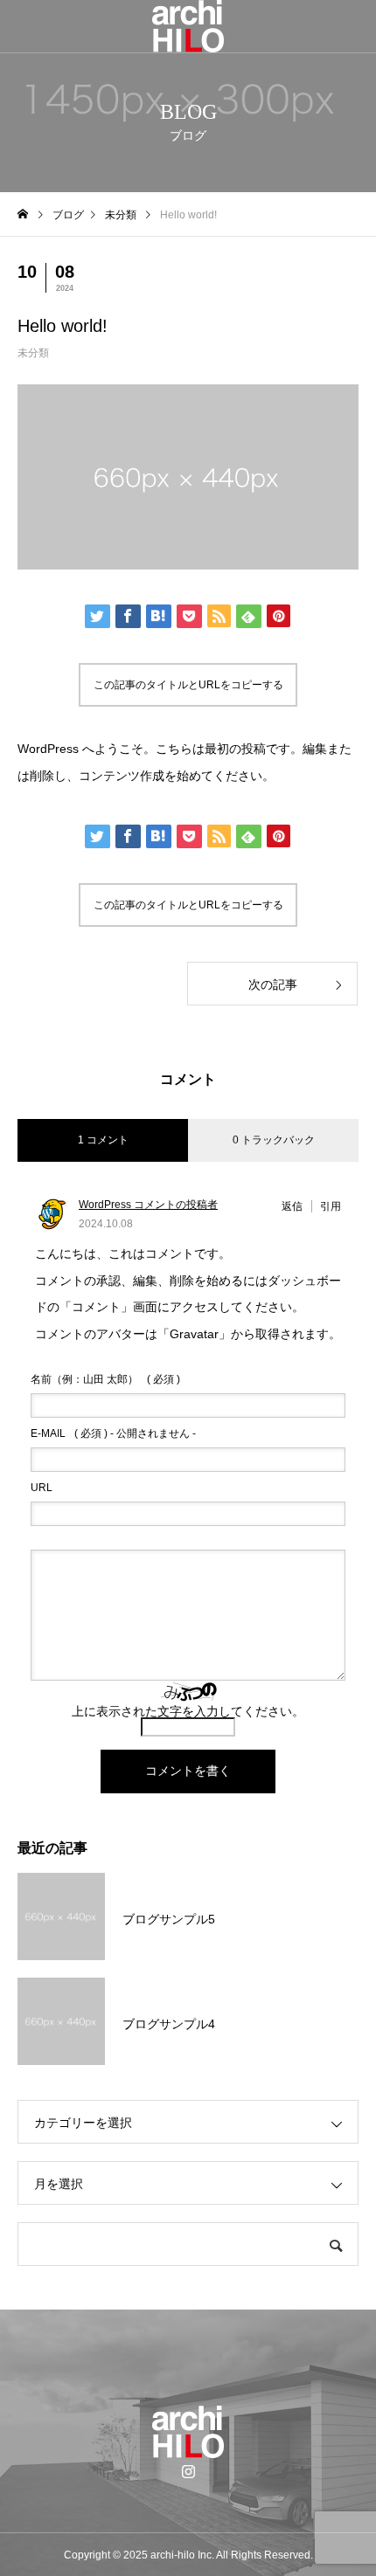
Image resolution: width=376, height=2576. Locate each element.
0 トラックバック (274, 1140)
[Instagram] (188, 2471)
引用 (331, 1206)
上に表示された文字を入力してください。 (188, 1711)
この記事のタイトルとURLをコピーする (188, 685)
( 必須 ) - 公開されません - (113, 1433)
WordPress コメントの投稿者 (148, 1205)
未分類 (33, 353)
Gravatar (194, 1334)
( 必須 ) (105, 1379)
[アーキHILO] (188, 26)
